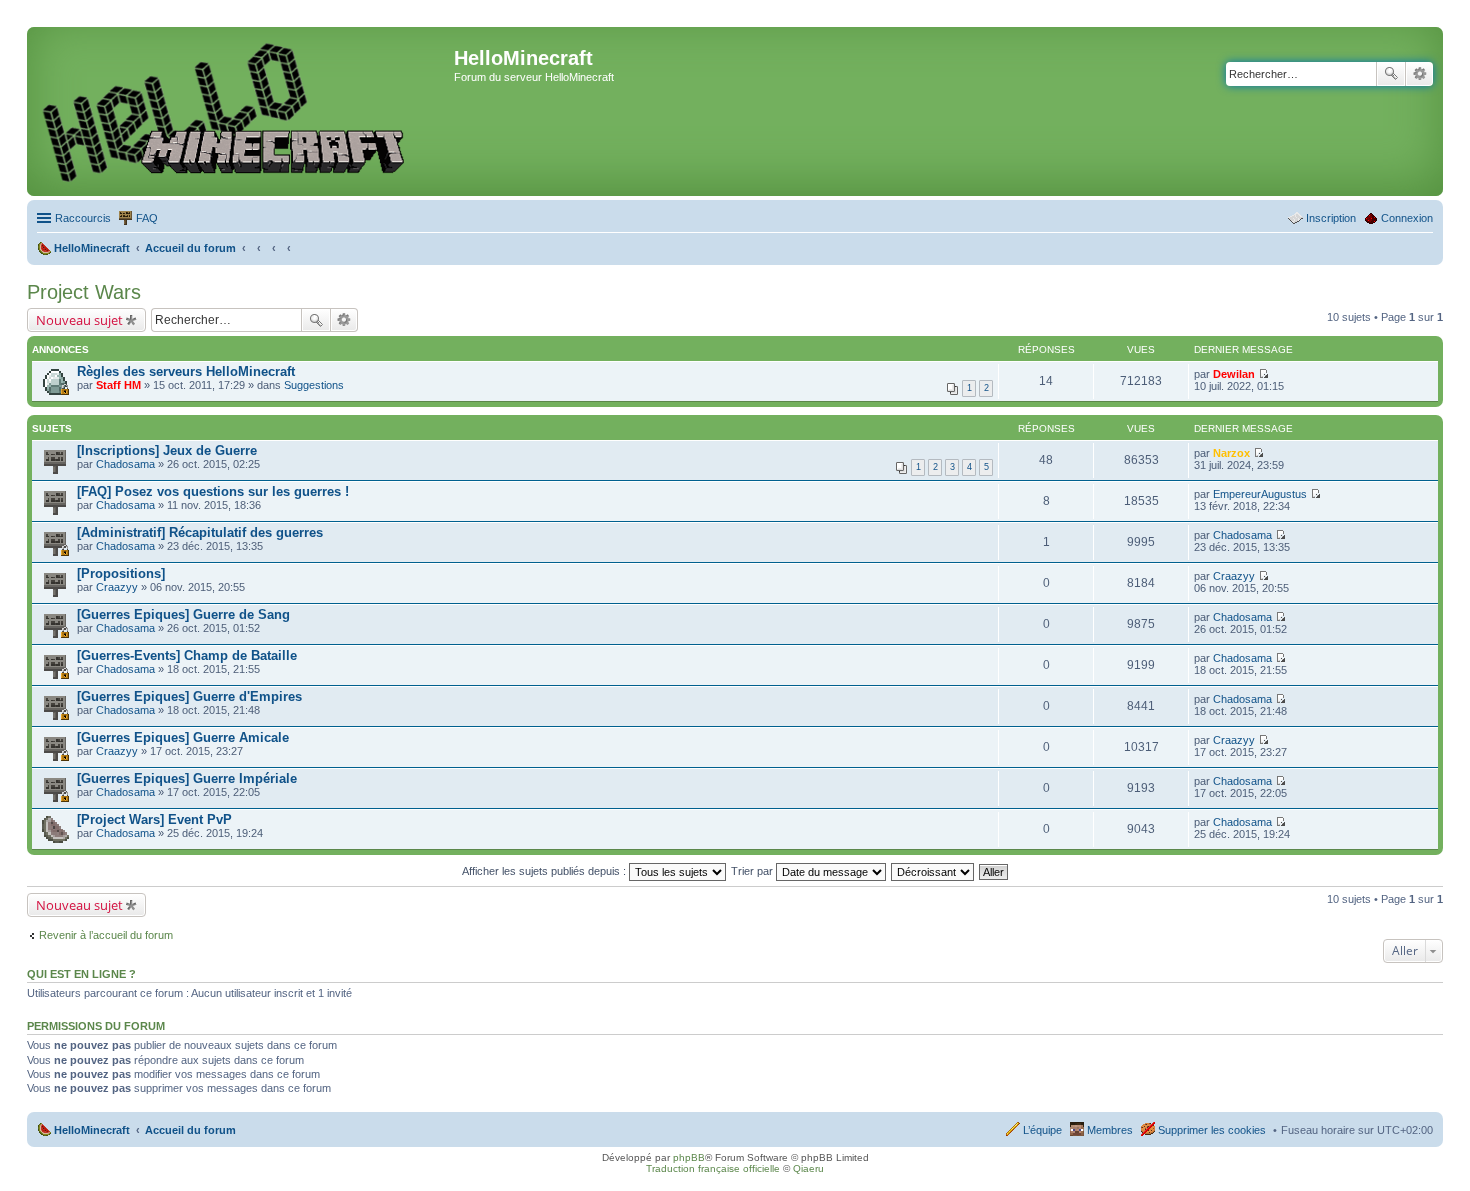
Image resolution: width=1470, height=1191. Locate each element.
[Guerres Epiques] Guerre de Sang (183, 614)
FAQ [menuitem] (147, 218)
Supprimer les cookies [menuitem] (1212, 1130)
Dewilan (1234, 374)
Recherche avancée (1419, 74)
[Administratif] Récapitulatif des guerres (200, 532)
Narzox (1231, 453)
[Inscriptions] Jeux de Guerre (167, 450)
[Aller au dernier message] (1263, 374)
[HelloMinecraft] (243, 111)
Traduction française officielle (713, 1168)
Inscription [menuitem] (1331, 218)
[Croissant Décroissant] (933, 871)
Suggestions (314, 385)
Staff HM (118, 385)
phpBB (689, 1157)
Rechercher (1391, 74)
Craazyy (117, 587)
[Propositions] (121, 573)
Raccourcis (83, 218)
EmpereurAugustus (1260, 494)
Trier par (753, 871)
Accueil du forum (190, 1130)
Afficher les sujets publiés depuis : (545, 871)
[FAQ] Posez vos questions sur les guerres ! (213, 491)
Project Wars (84, 292)
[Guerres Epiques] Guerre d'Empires (189, 696)
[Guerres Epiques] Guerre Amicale (183, 737)
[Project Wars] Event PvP (154, 819)
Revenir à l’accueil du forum (106, 935)
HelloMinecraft (92, 1130)
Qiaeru (808, 1168)
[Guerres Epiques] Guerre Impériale (187, 778)
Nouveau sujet (79, 320)
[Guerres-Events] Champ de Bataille (187, 655)
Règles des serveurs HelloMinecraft (186, 371)
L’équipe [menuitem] (1042, 1130)
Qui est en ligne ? (81, 974)
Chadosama (125, 464)
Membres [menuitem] (1110, 1130)
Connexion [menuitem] (1407, 218)
